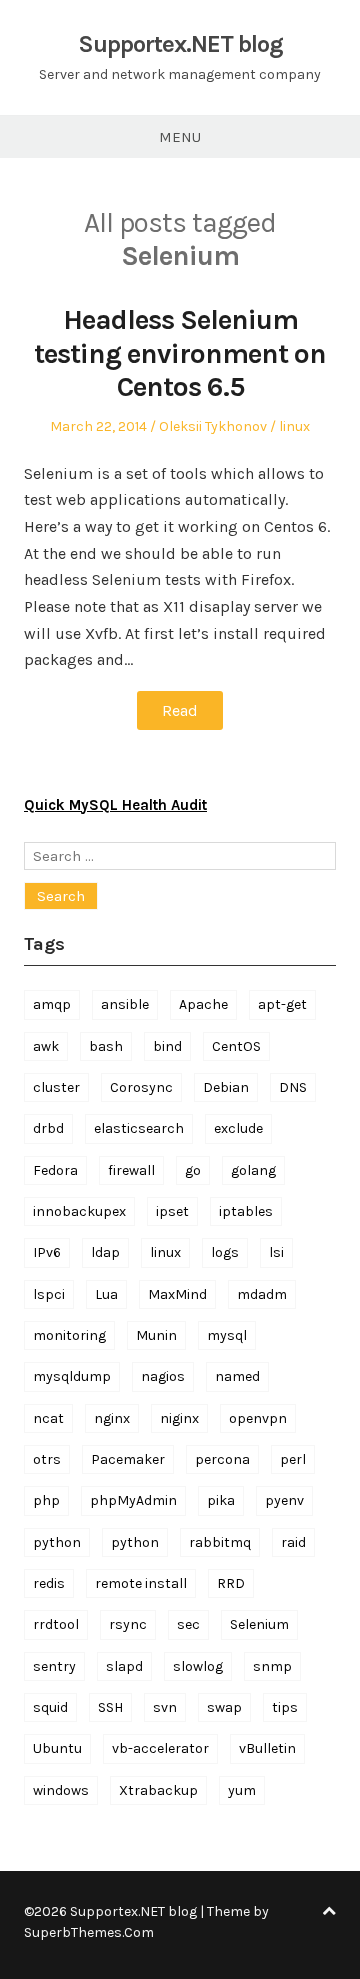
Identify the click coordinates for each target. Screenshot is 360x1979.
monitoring (69, 1335)
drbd (48, 1128)
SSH (110, 1707)
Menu (180, 137)
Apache (203, 1004)
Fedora (55, 1170)
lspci (49, 1294)
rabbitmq (220, 1542)
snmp (272, 1666)
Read (180, 710)
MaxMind (177, 1294)
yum (242, 1790)
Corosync (141, 1087)
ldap (105, 1252)
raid (293, 1542)
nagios (163, 1376)
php (46, 1500)
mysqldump (72, 1376)
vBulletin (267, 1748)
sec (188, 1624)
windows (61, 1790)
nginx (112, 1418)
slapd (124, 1666)
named (237, 1376)
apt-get (282, 1004)
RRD (231, 1583)
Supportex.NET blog (180, 44)
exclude (238, 1128)
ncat (48, 1418)
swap (224, 1707)
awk (46, 1046)
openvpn (258, 1418)
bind (167, 1046)
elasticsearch (139, 1128)
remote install (141, 1583)
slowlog (198, 1666)
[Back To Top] (329, 1911)
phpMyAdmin (133, 1500)
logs (225, 1252)
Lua (106, 1294)
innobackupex (79, 1211)
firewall (131, 1170)
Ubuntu (57, 1748)
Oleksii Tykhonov (213, 426)
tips (285, 1707)
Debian (226, 1087)
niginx (179, 1418)
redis (49, 1583)
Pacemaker (128, 1459)
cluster (56, 1087)
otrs (47, 1459)
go (193, 1170)
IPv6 (47, 1252)
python (57, 1542)
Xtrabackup (158, 1790)
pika (221, 1500)
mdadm (262, 1294)
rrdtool (56, 1624)
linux (294, 426)
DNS (293, 1087)
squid (50, 1707)
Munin (156, 1335)
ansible (125, 1004)
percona (222, 1459)
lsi (276, 1252)
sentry (54, 1666)
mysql (227, 1335)
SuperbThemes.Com (89, 1932)
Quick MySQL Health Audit (115, 805)
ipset (172, 1211)
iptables (246, 1211)
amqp (52, 1004)
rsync (128, 1624)
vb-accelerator (160, 1748)
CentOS (236, 1046)
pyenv (284, 1500)
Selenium (259, 1624)
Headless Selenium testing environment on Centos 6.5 (180, 353)
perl (293, 1459)
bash (106, 1046)
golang (253, 1170)
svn (165, 1707)
